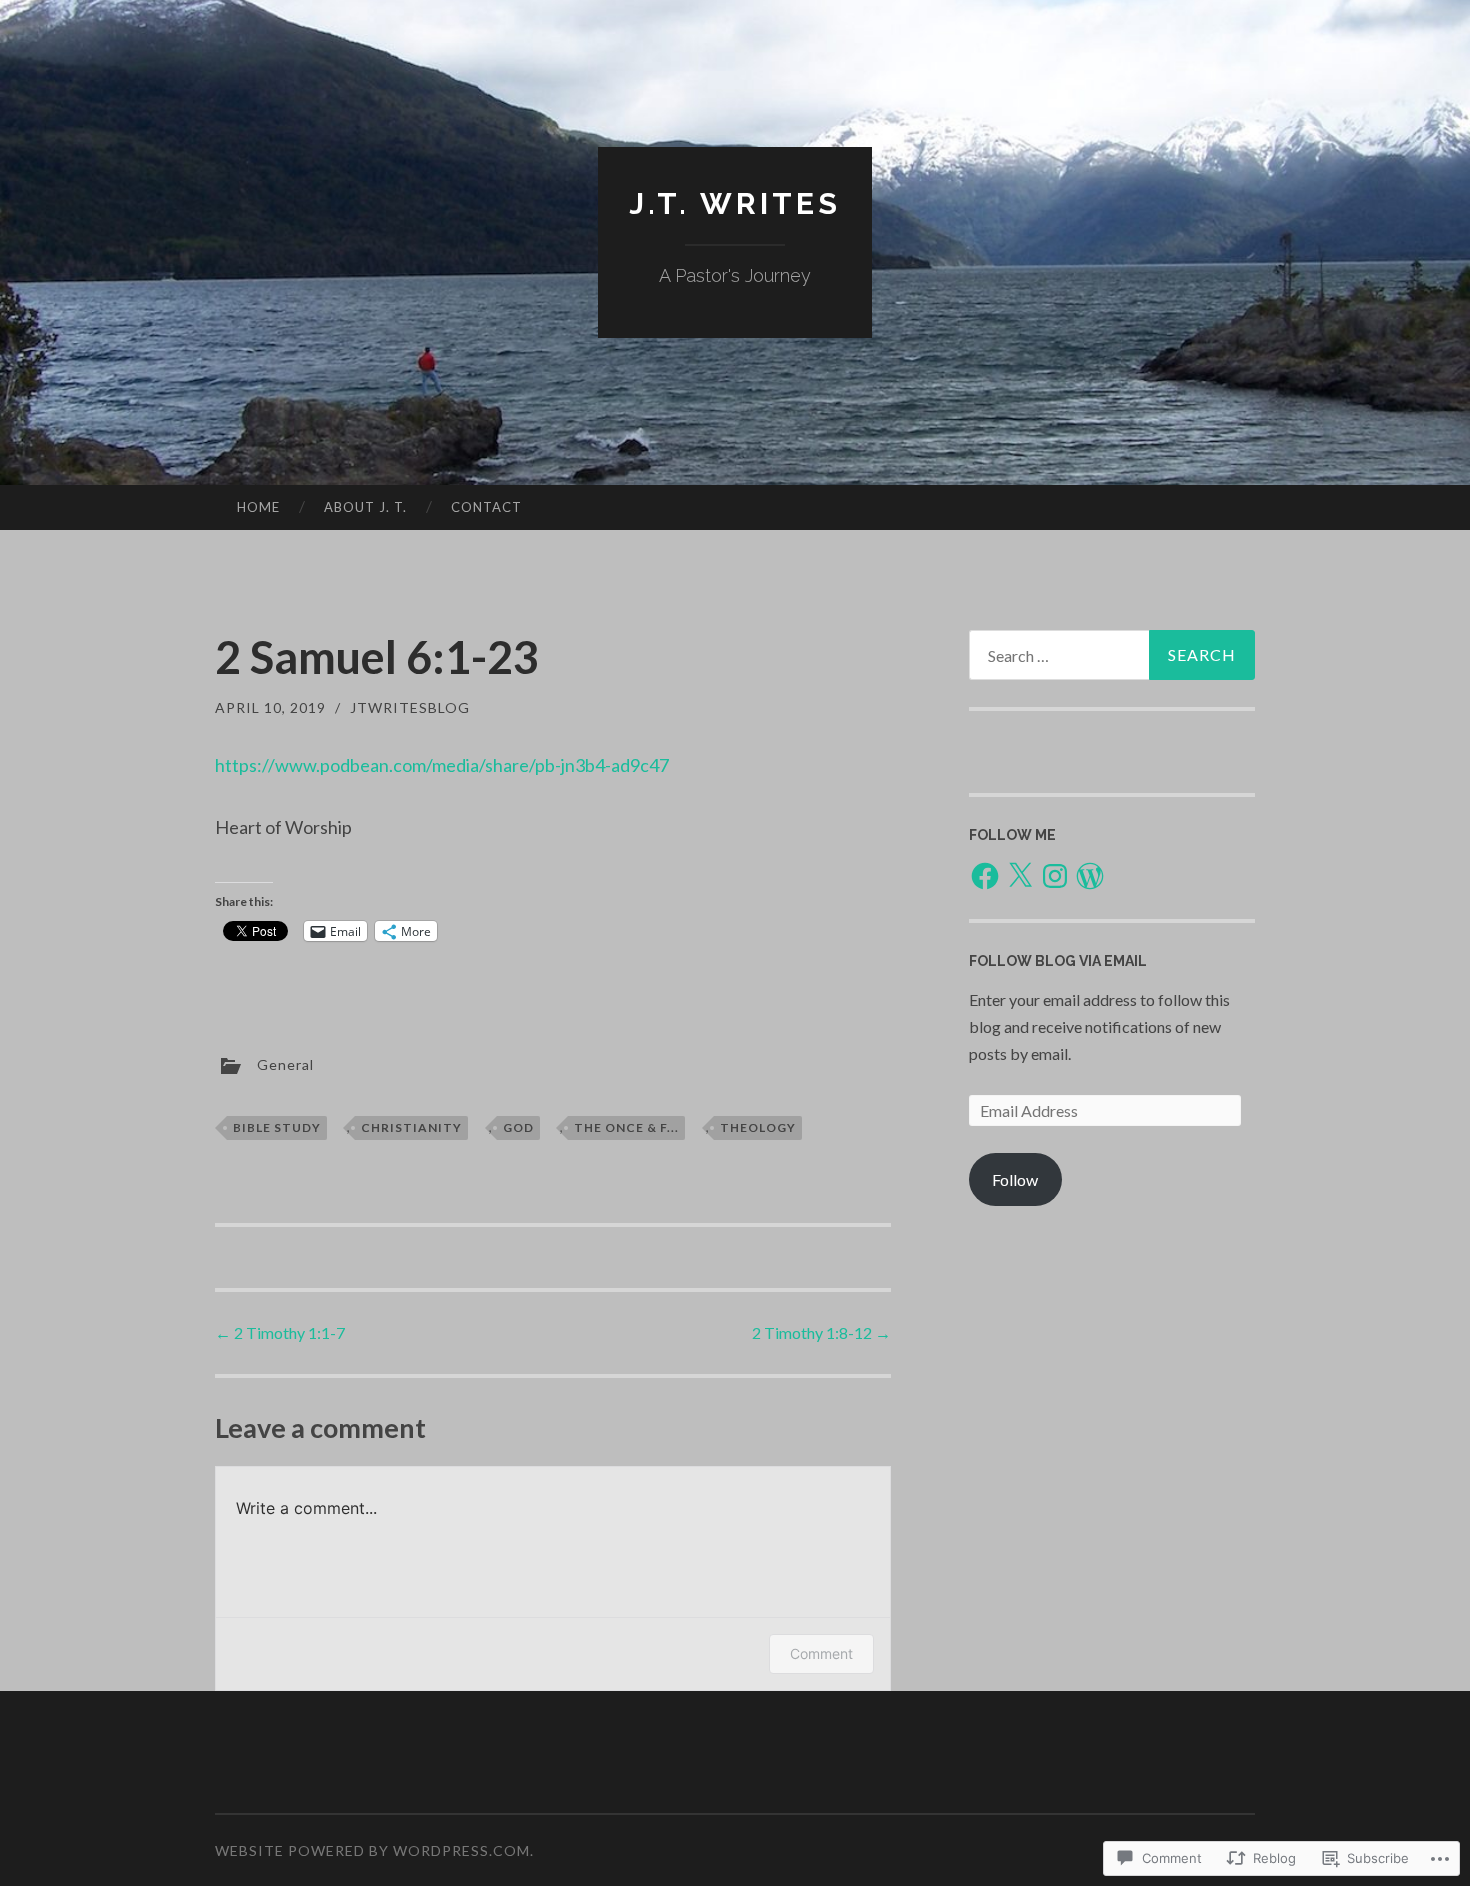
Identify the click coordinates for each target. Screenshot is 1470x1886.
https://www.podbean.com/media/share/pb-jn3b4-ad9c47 (442, 765)
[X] (1020, 876)
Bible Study (277, 1127)
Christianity (411, 1127)
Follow (1015, 1179)
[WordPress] (1090, 876)
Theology (758, 1127)
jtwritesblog (410, 707)
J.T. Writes (735, 203)
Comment (821, 1653)
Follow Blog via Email (1058, 961)
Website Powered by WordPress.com (372, 1850)
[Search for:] (1112, 655)
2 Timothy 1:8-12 (821, 1332)
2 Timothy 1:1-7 (280, 1332)
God (518, 1127)
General (285, 1063)
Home (258, 507)
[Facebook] (985, 876)
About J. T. (365, 507)
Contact (486, 507)
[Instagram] (1055, 876)
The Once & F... (626, 1127)
